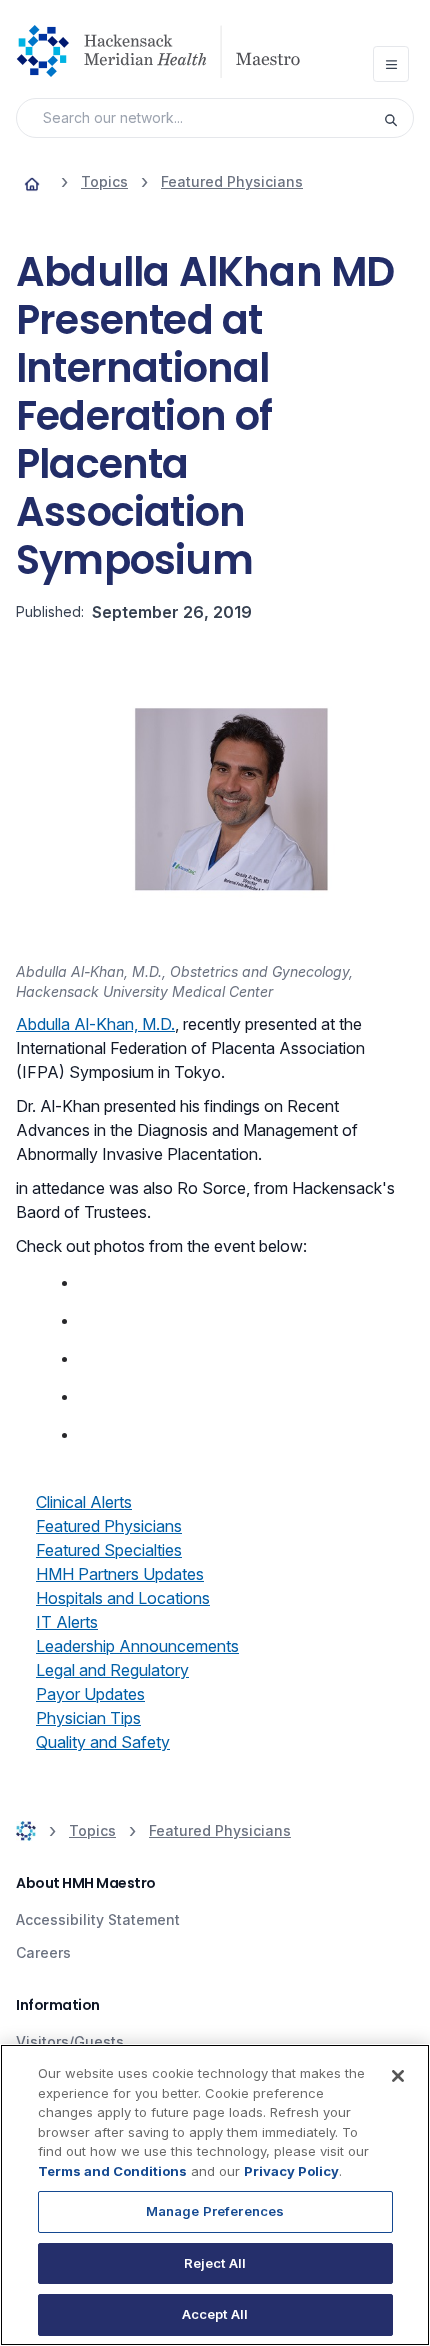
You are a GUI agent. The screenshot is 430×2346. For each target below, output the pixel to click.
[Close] (398, 2076)
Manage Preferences (215, 2211)
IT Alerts (67, 1622)
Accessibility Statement (98, 1919)
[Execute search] (398, 118)
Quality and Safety (103, 1742)
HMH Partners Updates (120, 1574)
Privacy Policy (291, 2171)
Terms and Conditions (112, 2171)
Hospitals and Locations (123, 1598)
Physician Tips (88, 1718)
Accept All (215, 2314)
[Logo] (166, 51)
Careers (43, 1952)
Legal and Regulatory (112, 1670)
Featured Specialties (109, 1550)
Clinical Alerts (84, 1502)
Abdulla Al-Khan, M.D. (95, 1024)
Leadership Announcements (137, 1646)
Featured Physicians (109, 1526)
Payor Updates (90, 1694)
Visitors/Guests (70, 2041)
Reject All (215, 2263)
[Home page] (32, 182)
